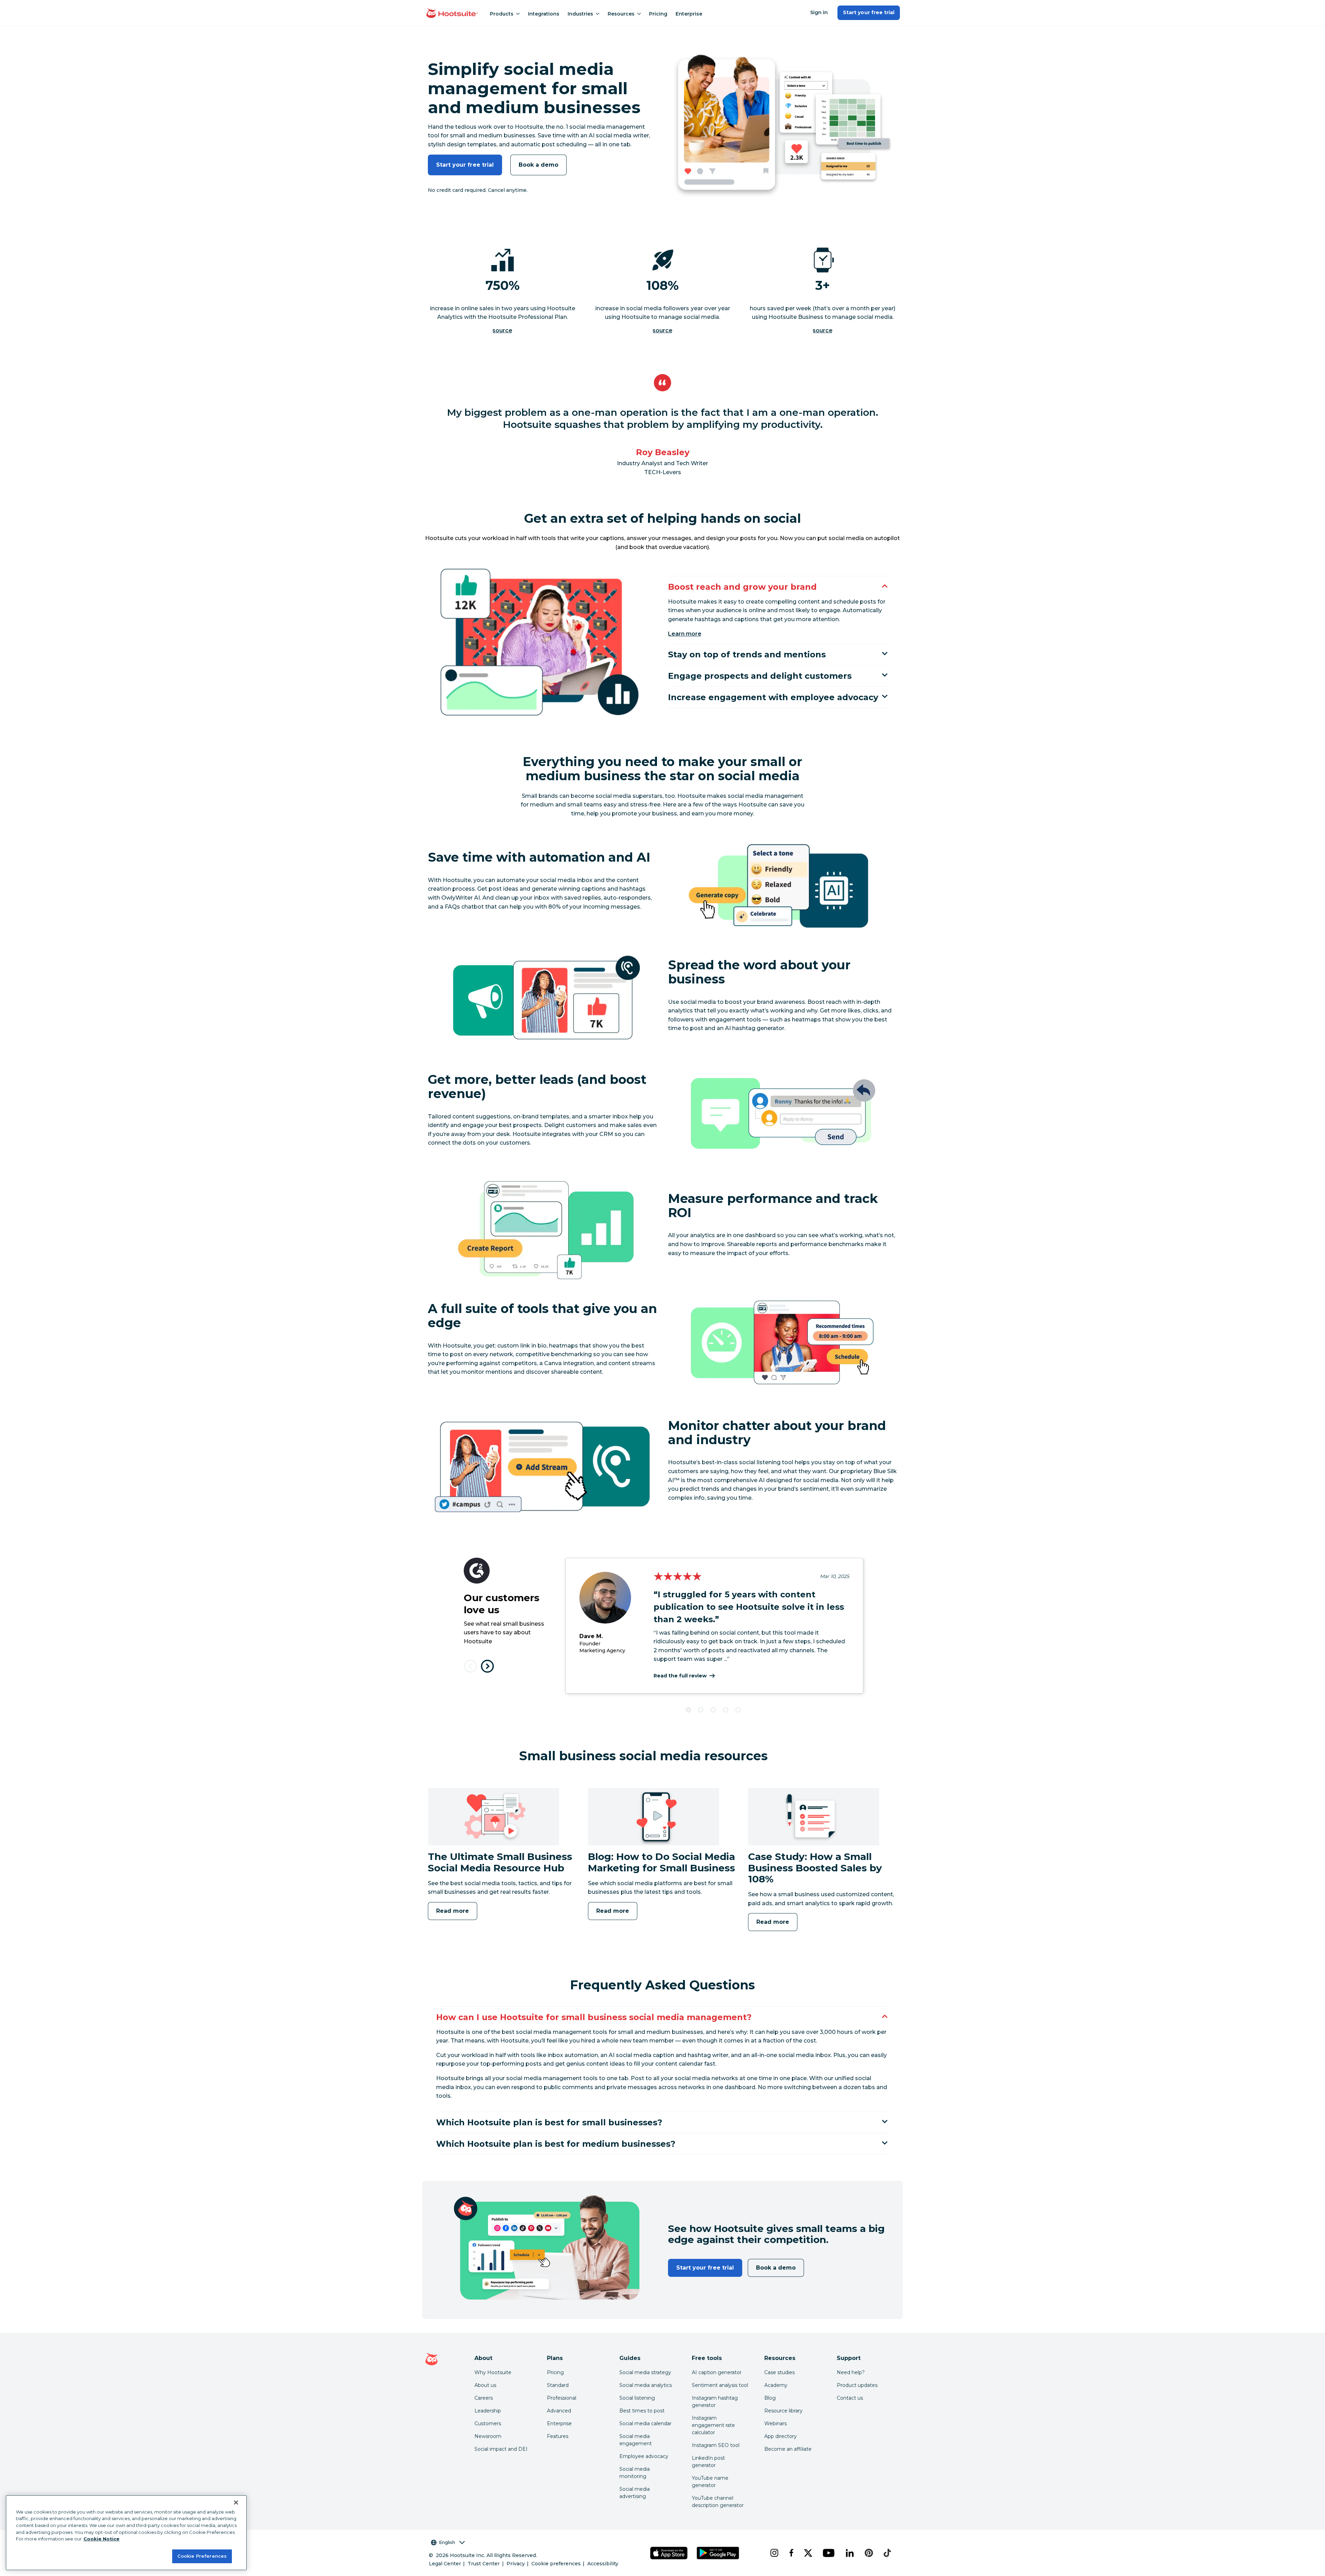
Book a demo (538, 165)
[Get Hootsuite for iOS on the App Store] (669, 2553)
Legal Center (445, 2564)
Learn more (685, 634)
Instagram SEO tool (716, 2445)
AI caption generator (717, 2372)
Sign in (819, 12)
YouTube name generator (710, 2482)
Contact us (850, 2398)
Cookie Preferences (202, 2556)
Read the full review (680, 1676)
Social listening (637, 2398)
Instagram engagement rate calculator (713, 2425)
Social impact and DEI (501, 2449)
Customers (488, 2423)
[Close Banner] (236, 2502)
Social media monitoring (635, 2473)
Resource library (783, 2411)
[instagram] (774, 2553)
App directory (781, 2436)
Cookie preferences (556, 2564)
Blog (770, 2398)
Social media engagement (636, 2440)
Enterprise (689, 14)
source (502, 330)
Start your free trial (869, 12)
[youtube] (828, 2553)
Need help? (851, 2372)
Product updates (857, 2385)
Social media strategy (645, 2372)
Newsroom (488, 2436)
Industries (580, 14)
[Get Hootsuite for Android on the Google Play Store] (718, 2553)
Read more (453, 1911)
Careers (484, 2398)
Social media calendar (645, 2423)
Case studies (779, 2372)
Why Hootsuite (493, 2372)
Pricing (658, 14)
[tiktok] (887, 2553)
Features (558, 2436)
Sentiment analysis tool (720, 2385)
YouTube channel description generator (718, 2502)
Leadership (488, 2411)
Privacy (516, 2564)
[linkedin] (850, 2553)
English (447, 2542)
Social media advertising (635, 2493)
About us (485, 2385)
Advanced (559, 2411)
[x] (808, 2553)
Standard (558, 2385)
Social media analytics (646, 2385)
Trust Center (484, 2564)
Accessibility (603, 2564)
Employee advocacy (644, 2456)
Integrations (544, 14)
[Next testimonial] (487, 1666)
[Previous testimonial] (470, 1666)
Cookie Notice (101, 2539)
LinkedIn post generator (708, 2462)
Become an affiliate (788, 2449)
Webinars (776, 2423)
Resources (621, 14)
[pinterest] (869, 2553)
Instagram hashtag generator (715, 2402)
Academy (776, 2385)
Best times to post (642, 2411)
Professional (562, 2398)
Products (502, 14)
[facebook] (791, 2553)
